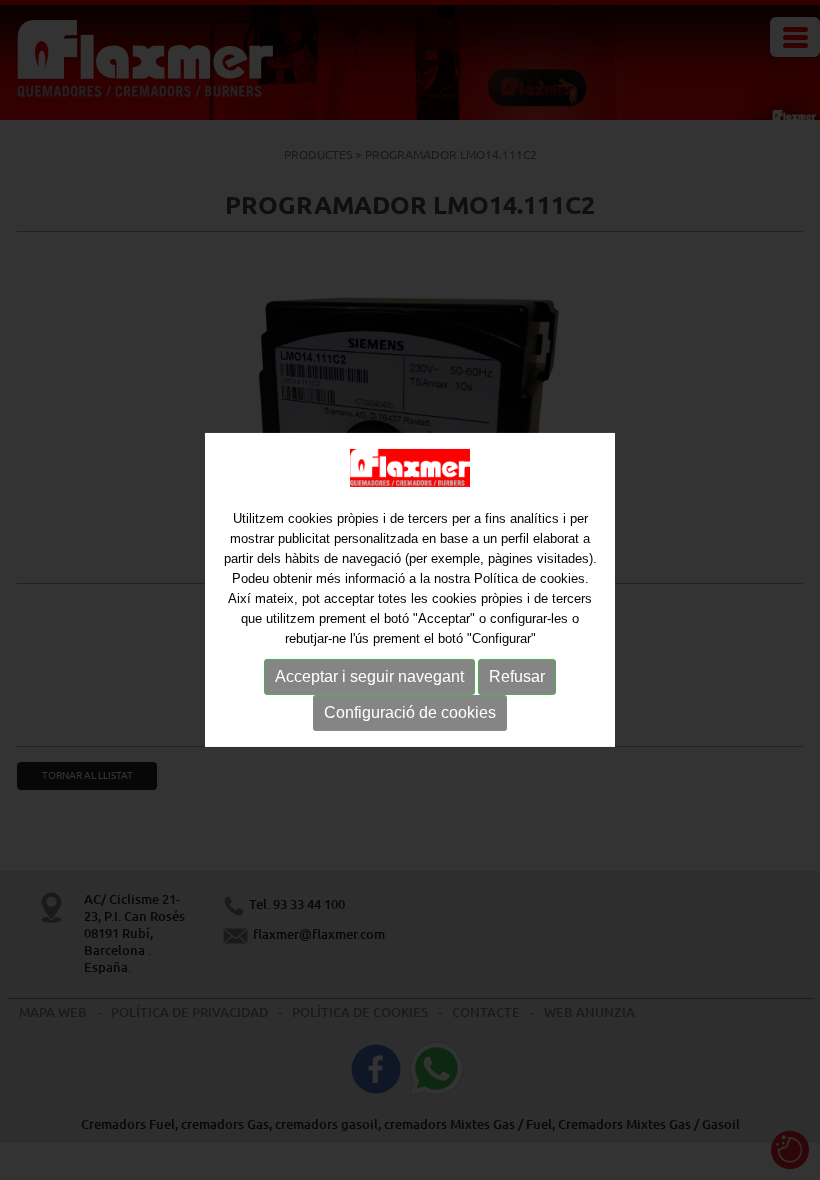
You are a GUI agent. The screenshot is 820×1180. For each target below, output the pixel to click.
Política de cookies (529, 578)
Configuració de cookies (410, 712)
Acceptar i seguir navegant (369, 676)
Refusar (517, 676)
